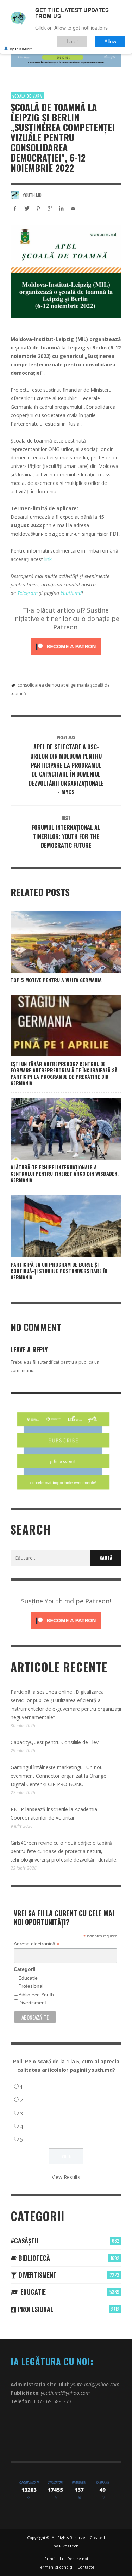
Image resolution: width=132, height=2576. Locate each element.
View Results (66, 2177)
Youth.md (32, 195)
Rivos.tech (69, 2546)
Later (72, 41)
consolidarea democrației (43, 685)
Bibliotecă (33, 2258)
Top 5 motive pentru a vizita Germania (56, 980)
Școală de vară (27, 96)
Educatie (32, 2292)
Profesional (31, 1986)
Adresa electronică (37, 1944)
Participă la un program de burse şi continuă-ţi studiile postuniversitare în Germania (59, 1271)
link (48, 559)
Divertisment (32, 2003)
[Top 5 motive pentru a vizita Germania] (55, 942)
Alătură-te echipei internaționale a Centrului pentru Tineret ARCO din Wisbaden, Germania (65, 1173)
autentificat (48, 1362)
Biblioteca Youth (36, 1995)
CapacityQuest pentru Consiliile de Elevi (55, 1742)
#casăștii (24, 2241)
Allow (110, 41)
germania (80, 685)
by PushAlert (21, 49)
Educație (28, 1978)
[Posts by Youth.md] (15, 195)
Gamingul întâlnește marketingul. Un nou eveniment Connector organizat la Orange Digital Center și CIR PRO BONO (58, 1776)
